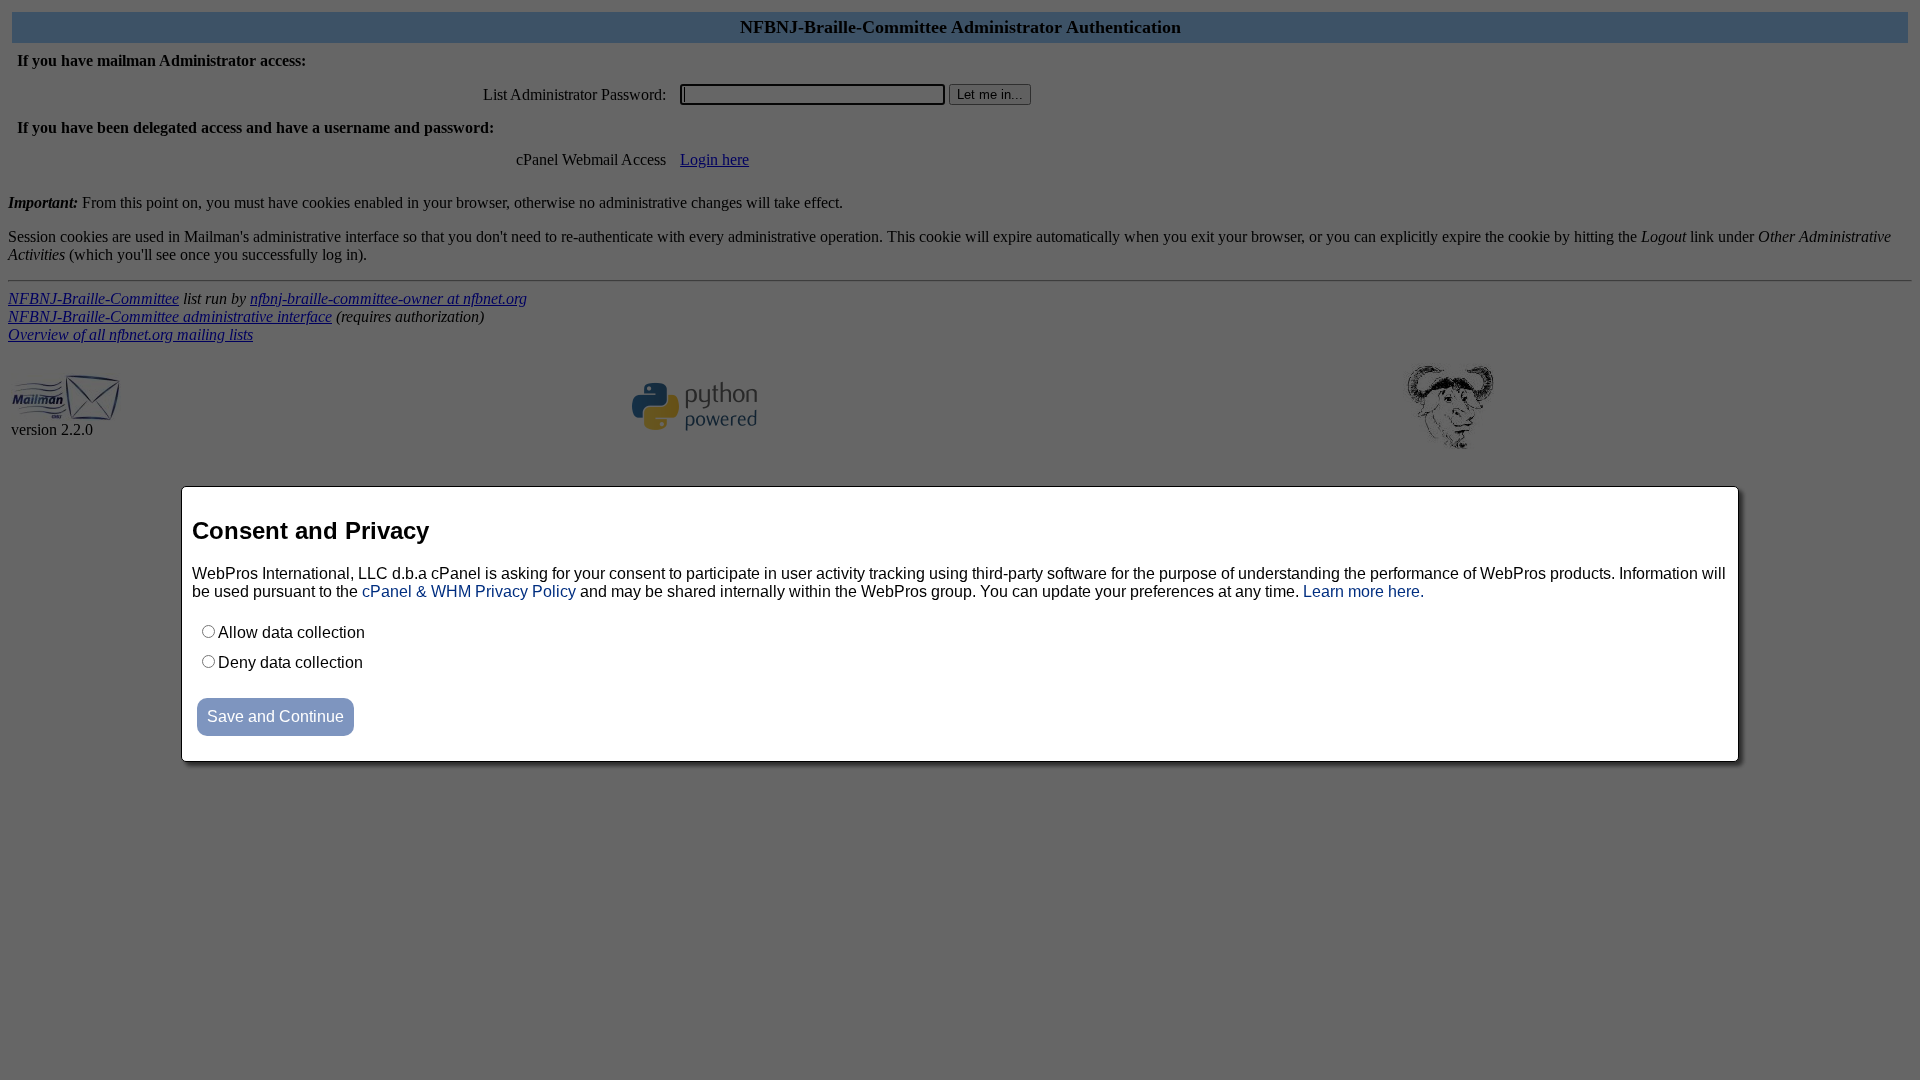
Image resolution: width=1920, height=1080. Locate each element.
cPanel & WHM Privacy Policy (469, 591)
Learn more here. (1363, 591)
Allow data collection (291, 632)
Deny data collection (290, 662)
